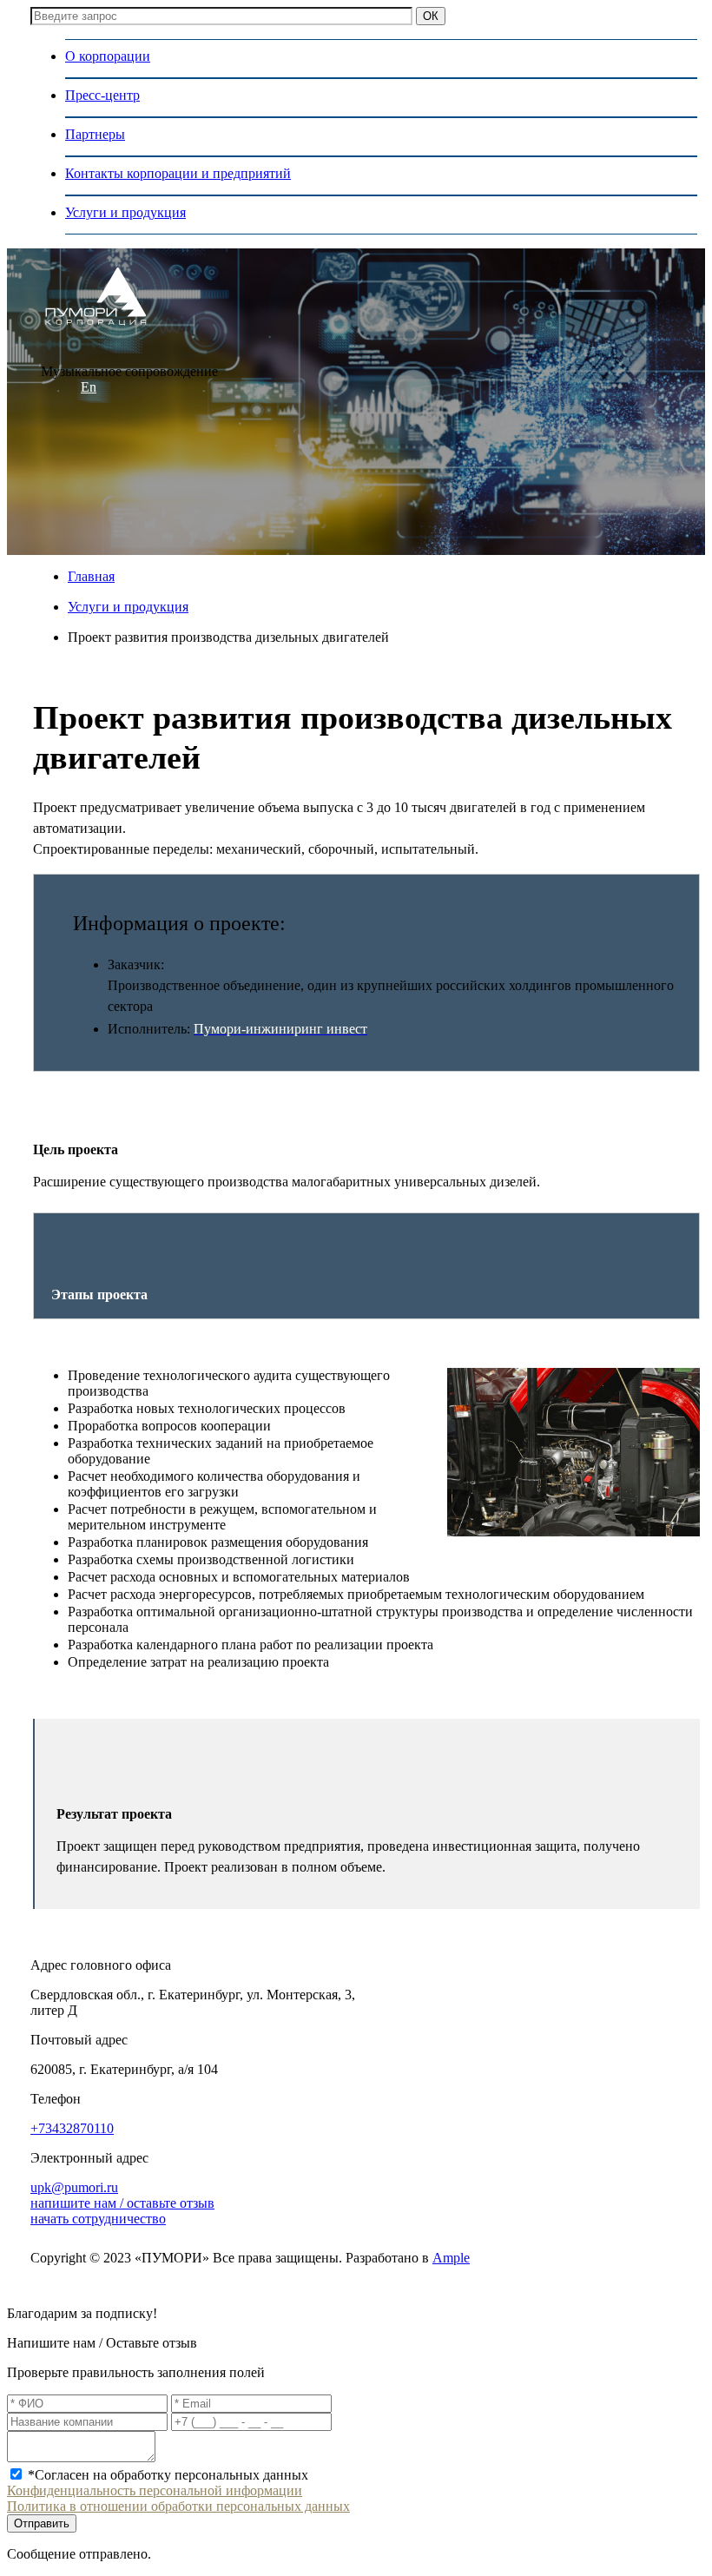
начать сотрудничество (98, 2219)
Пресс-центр (102, 95)
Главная (91, 576)
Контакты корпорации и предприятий (178, 173)
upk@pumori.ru (74, 2187)
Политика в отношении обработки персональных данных (178, 2506)
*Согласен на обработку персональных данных (168, 2475)
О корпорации (108, 56)
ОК (431, 16)
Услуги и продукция (125, 212)
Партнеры (95, 134)
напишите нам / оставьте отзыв (122, 2203)
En (89, 387)
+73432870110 (72, 2128)
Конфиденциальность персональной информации (155, 2490)
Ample (451, 2258)
